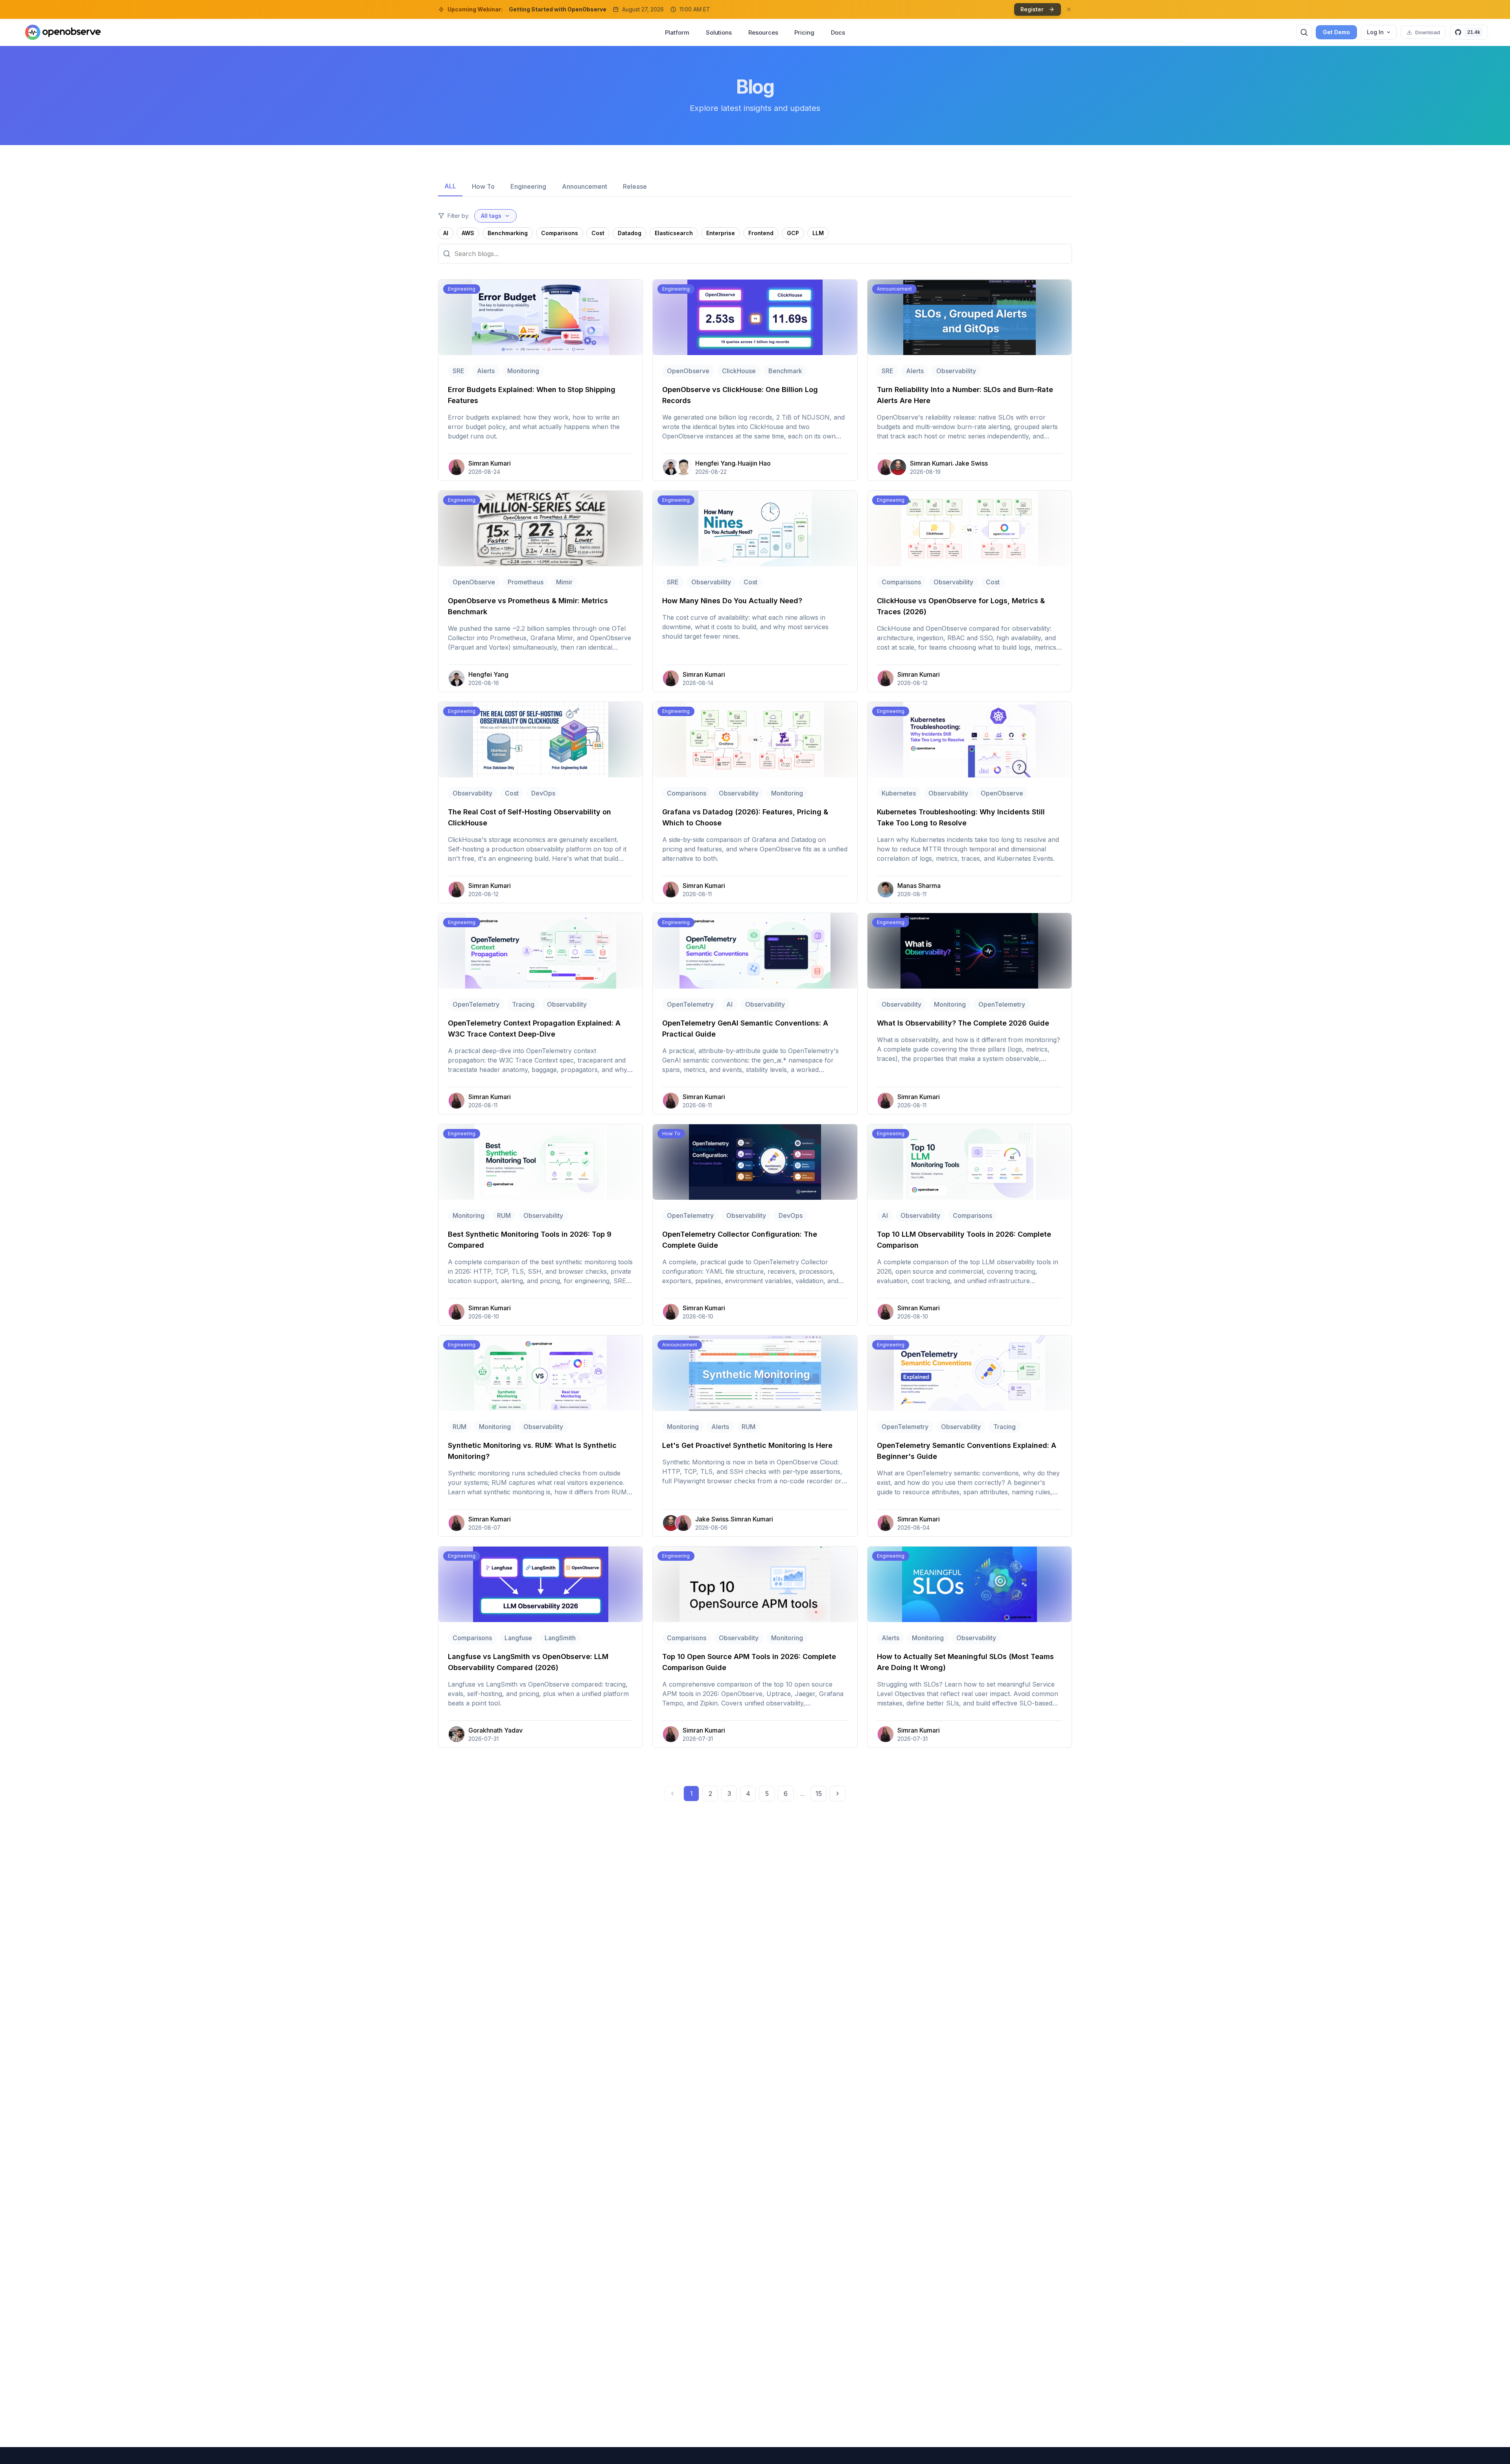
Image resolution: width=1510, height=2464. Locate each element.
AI (446, 233)
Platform (677, 32)
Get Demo (1336, 32)
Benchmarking (508, 233)
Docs (838, 32)
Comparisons (560, 233)
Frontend (761, 233)
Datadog (630, 233)
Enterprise (721, 233)
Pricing (804, 32)
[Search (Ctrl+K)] (1304, 32)
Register (1032, 9)
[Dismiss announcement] (1069, 9)
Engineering (528, 186)
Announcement (585, 186)
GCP (793, 233)
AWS (468, 233)
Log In (1375, 32)
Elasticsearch (674, 233)
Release (635, 186)
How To (483, 186)
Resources (763, 32)
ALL (450, 186)
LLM (818, 233)
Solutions (719, 32)
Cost (598, 233)
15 (819, 1794)
